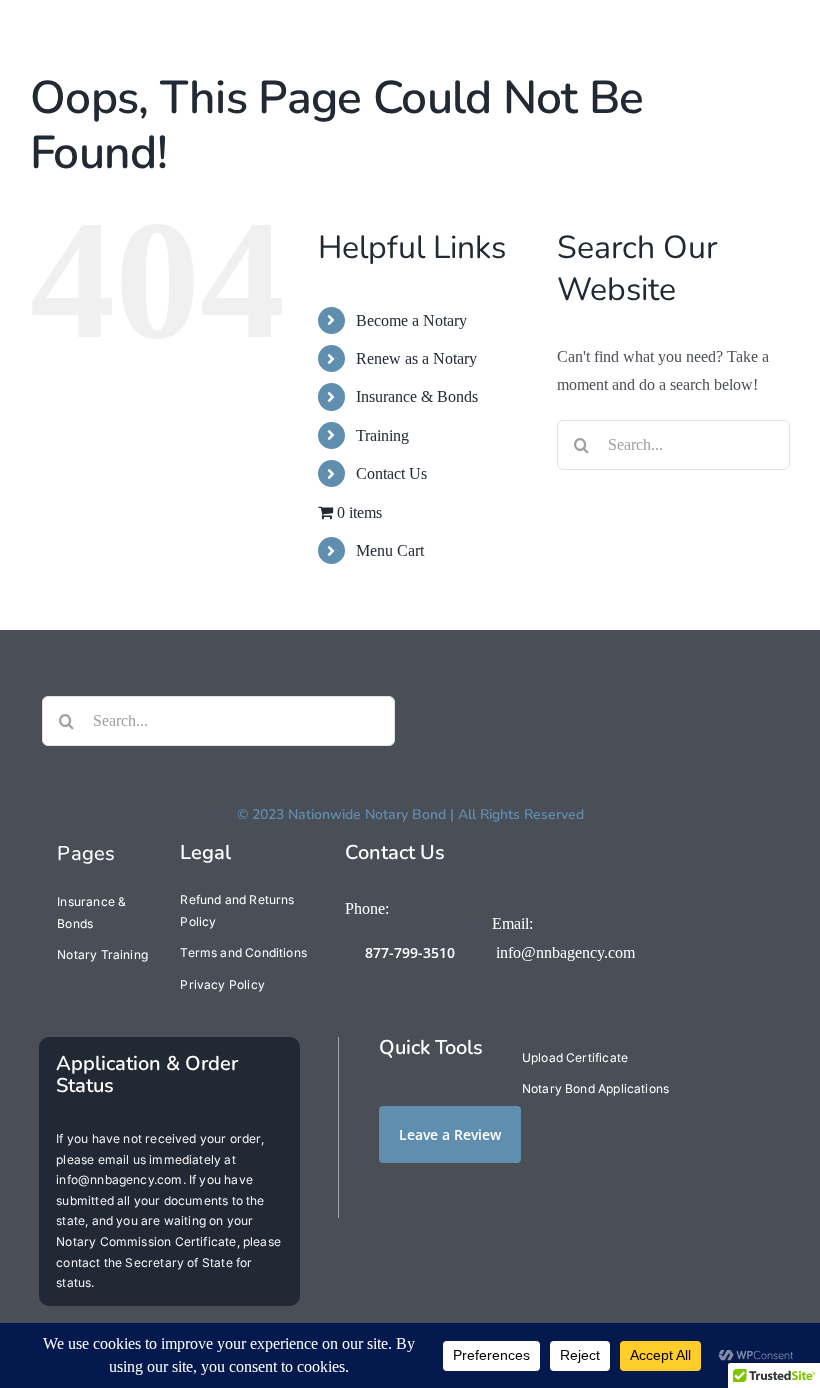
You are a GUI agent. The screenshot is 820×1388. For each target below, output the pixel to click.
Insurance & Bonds (417, 396)
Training (382, 435)
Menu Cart (390, 550)
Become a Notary (411, 320)
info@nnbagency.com (565, 952)
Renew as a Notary (416, 358)
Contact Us (391, 473)
